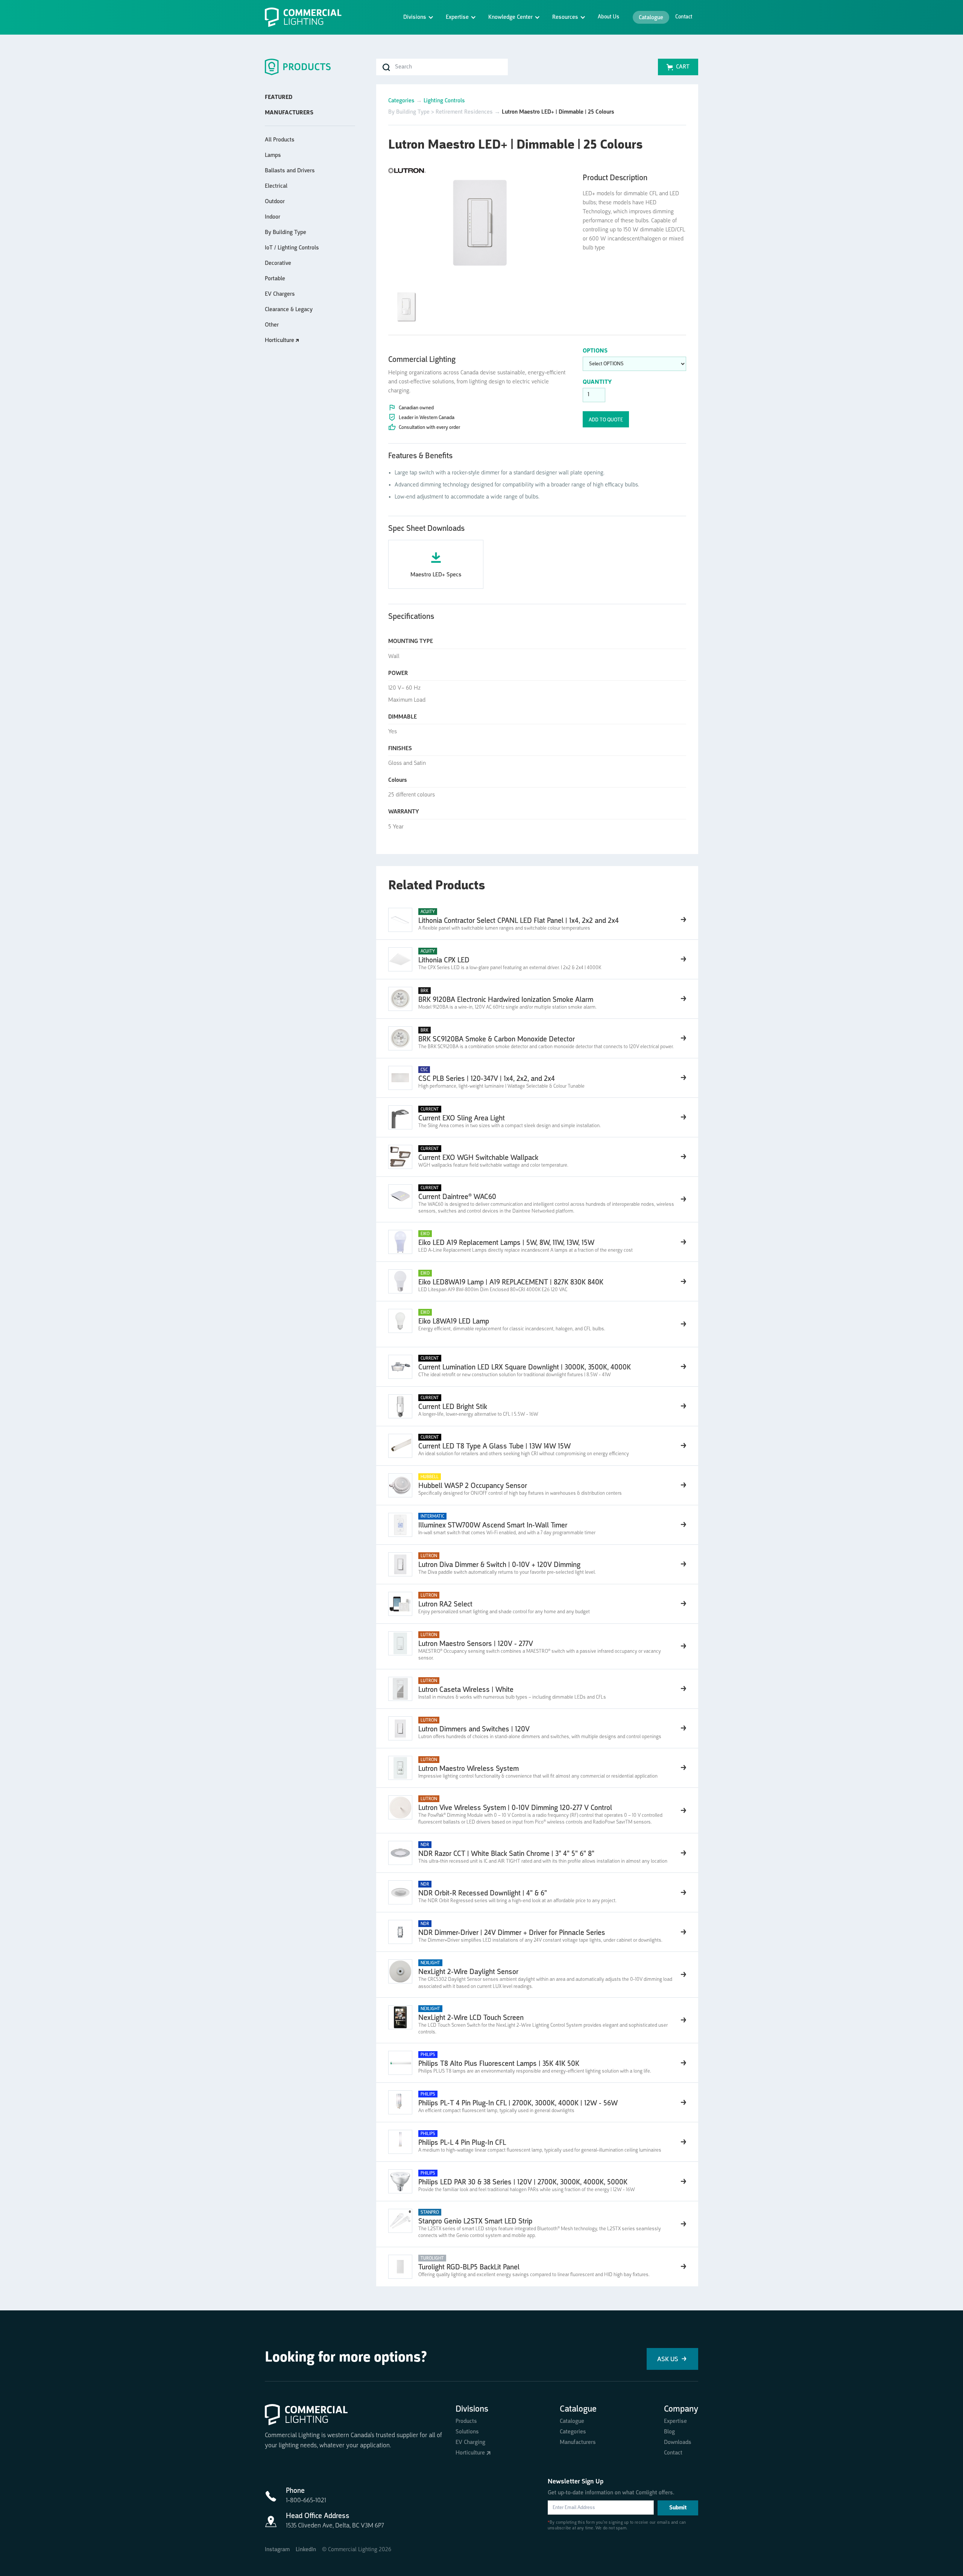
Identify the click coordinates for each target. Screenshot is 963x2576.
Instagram (277, 2550)
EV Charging (470, 2442)
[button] (418, 17)
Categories (401, 101)
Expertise (675, 2421)
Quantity (597, 382)
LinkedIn (306, 2550)
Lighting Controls (444, 101)
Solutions (467, 2432)
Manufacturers (578, 2442)
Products (466, 2421)
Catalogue (651, 18)
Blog (669, 2432)
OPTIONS (595, 351)
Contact (684, 17)
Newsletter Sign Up (576, 2482)
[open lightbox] (479, 220)
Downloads (678, 2442)
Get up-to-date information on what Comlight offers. (611, 2493)
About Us (608, 17)
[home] (306, 17)
